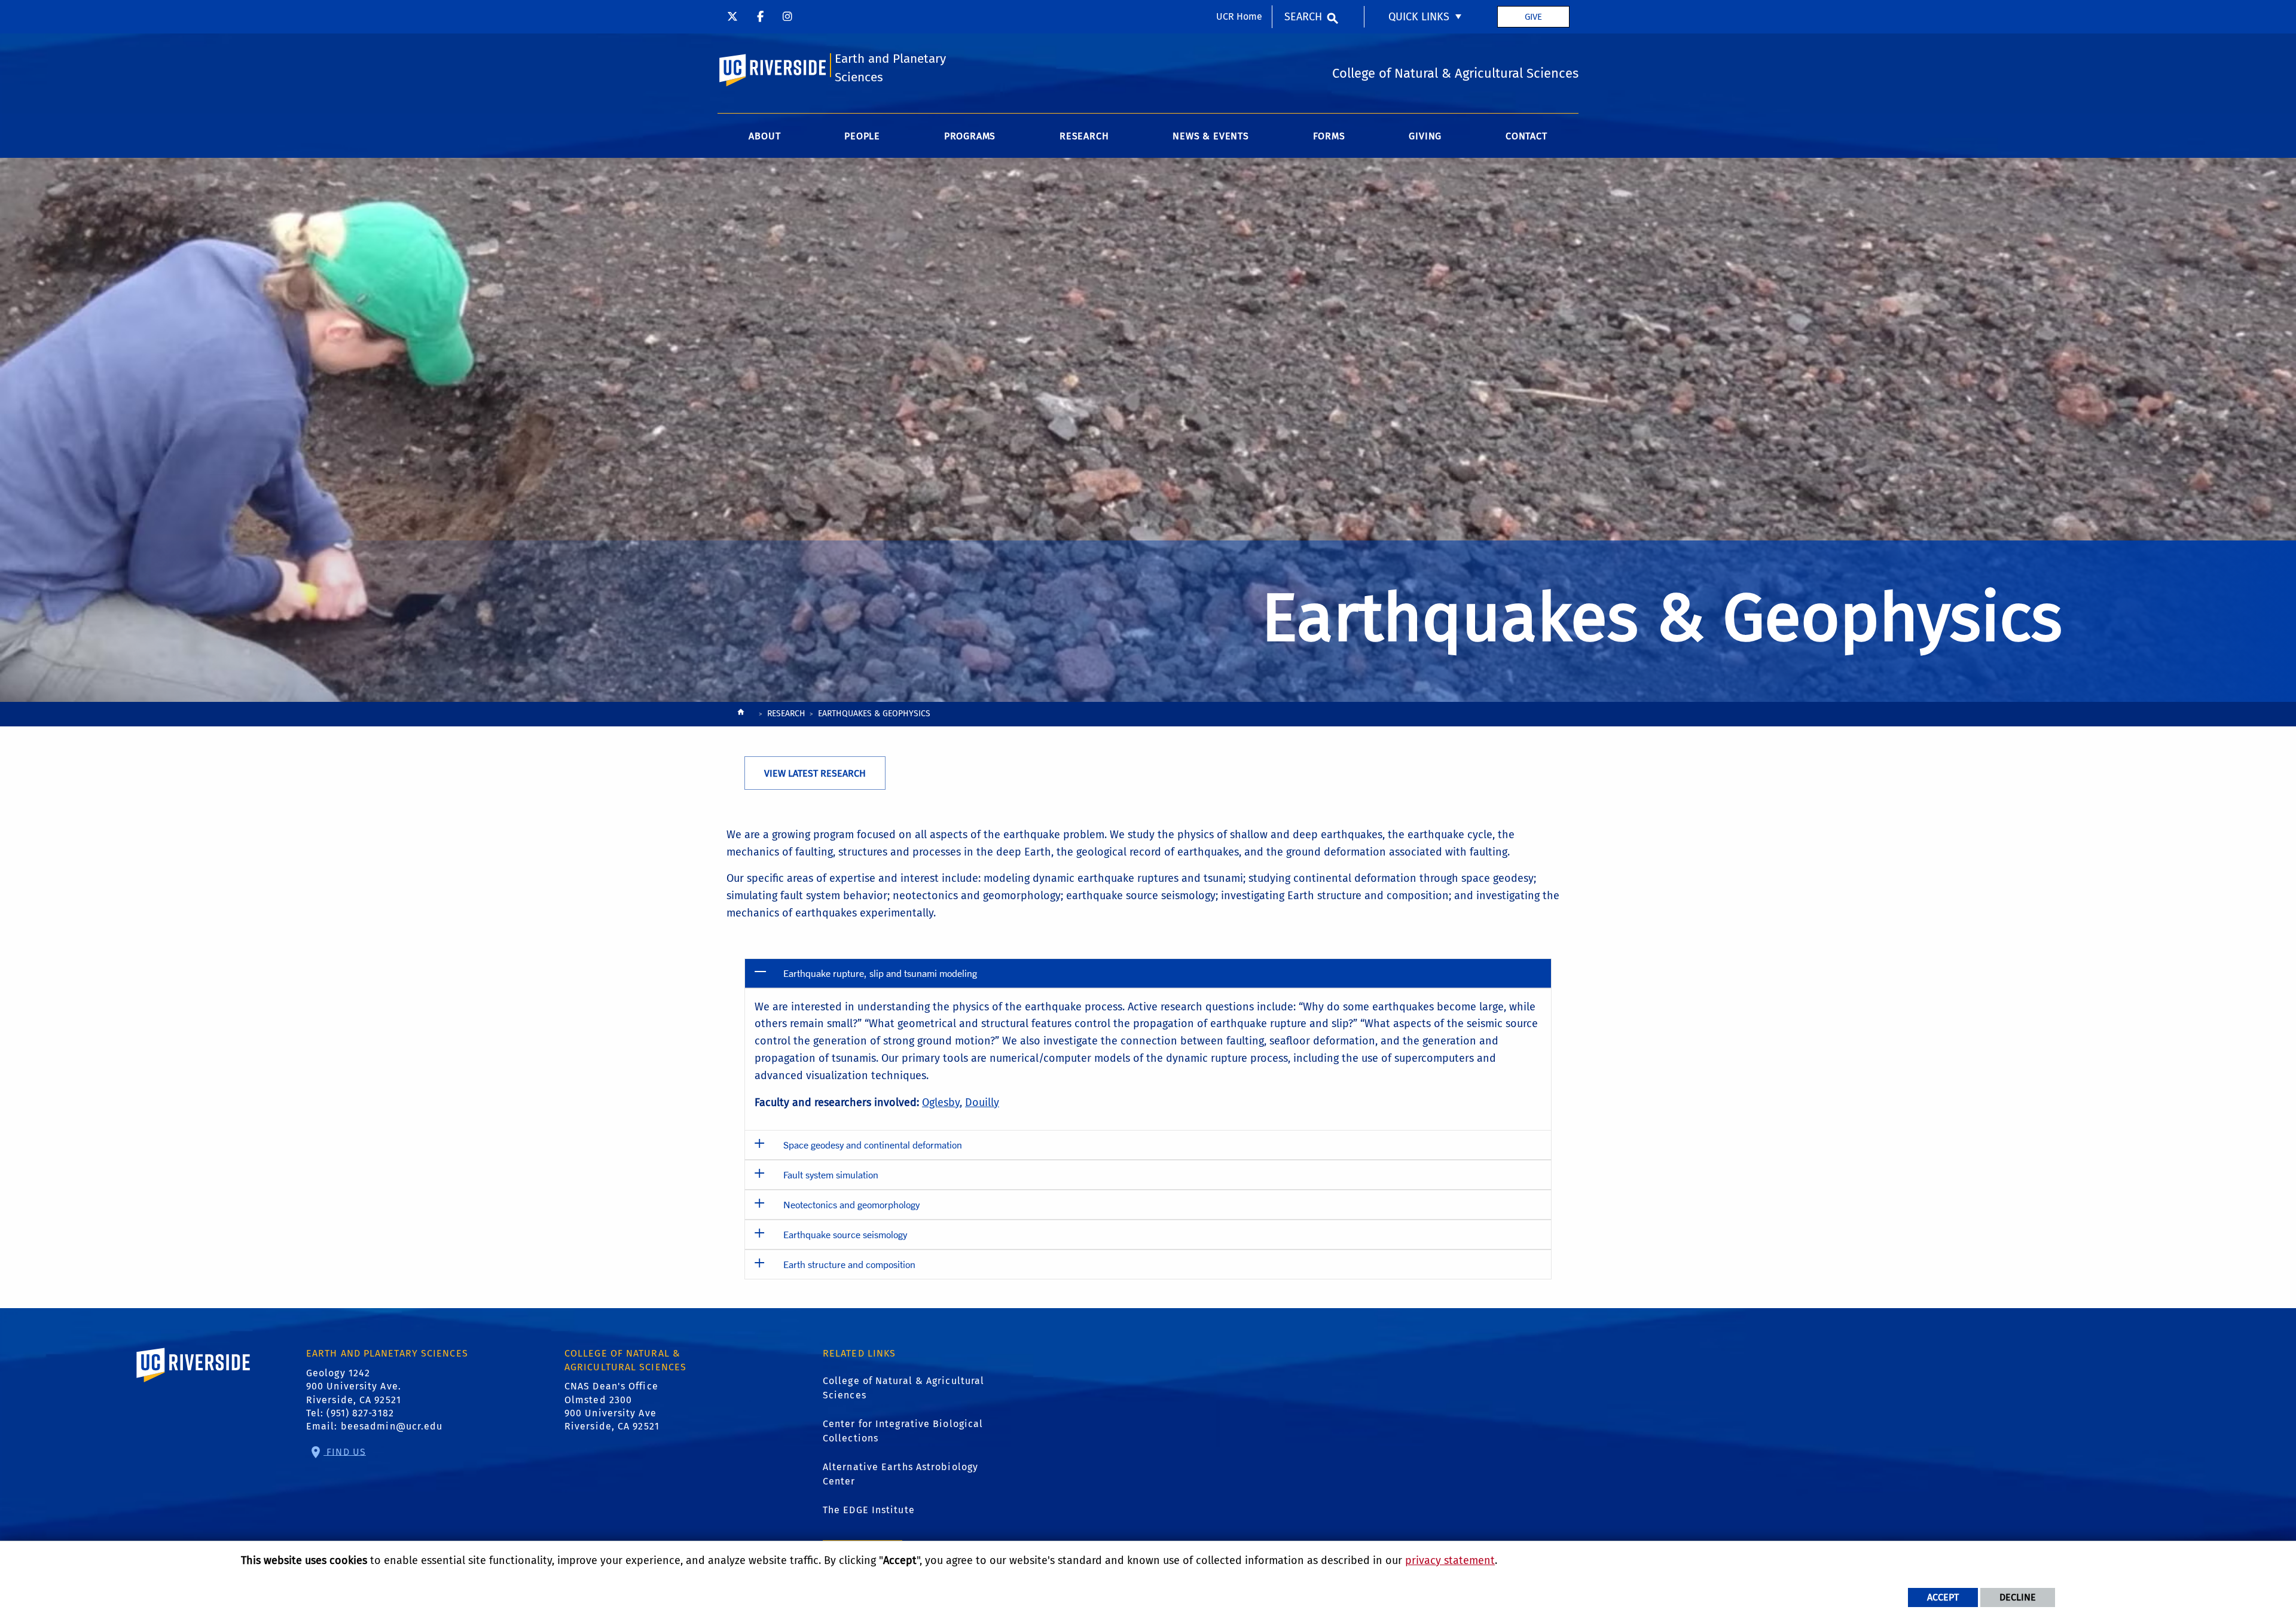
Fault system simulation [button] (831, 1175)
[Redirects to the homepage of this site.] (741, 715)
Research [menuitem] (1084, 136)
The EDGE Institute (869, 1510)
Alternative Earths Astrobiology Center (900, 1474)
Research (786, 714)
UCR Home (1239, 16)
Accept (1943, 1597)
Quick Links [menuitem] (1419, 17)
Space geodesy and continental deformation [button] (873, 1145)
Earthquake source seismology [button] (845, 1234)
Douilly (982, 1102)
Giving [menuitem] (1425, 136)
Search (1303, 17)
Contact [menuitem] (1526, 136)
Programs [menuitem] (970, 136)
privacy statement (1450, 1560)
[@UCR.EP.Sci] (760, 17)
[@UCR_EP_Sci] (732, 17)
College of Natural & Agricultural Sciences (903, 1388)
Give (1533, 17)
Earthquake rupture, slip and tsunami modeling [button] (880, 973)
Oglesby (941, 1102)
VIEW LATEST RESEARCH (815, 773)
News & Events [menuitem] (1210, 136)
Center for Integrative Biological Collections (903, 1431)
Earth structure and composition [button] (849, 1264)
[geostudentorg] (787, 17)
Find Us (345, 1451)
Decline (2018, 1597)
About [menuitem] (764, 136)
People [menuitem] (862, 136)
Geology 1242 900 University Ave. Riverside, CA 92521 (354, 1386)
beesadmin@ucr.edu (392, 1426)
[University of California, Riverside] (194, 1382)
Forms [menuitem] (1329, 136)
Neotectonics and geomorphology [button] (851, 1204)
